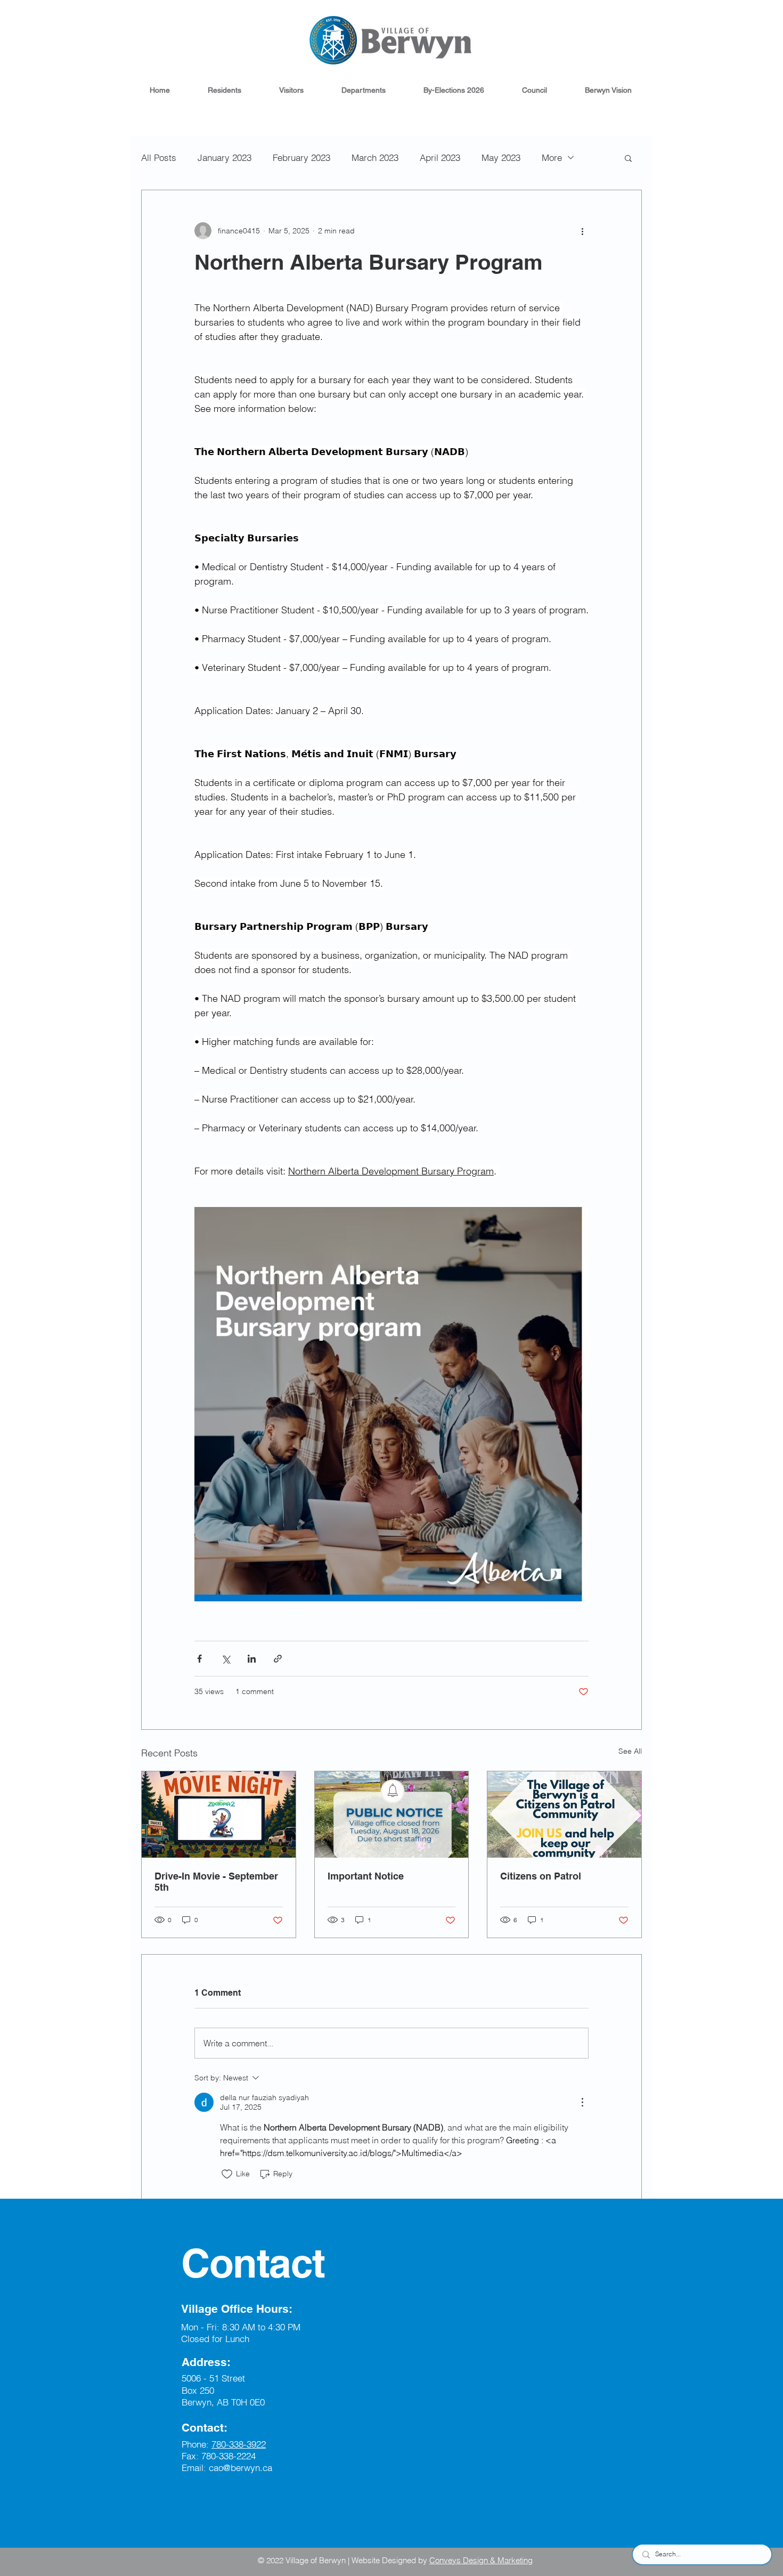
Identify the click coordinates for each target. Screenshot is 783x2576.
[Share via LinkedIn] (252, 1659)
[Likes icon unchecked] (227, 2174)
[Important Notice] (392, 1814)
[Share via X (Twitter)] (226, 1659)
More (552, 157)
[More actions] (582, 231)
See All (630, 1751)
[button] (224, 90)
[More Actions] (582, 2102)
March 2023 (375, 157)
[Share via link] (278, 1659)
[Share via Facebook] (199, 1659)
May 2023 (501, 157)
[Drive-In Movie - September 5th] (219, 1814)
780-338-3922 (239, 2444)
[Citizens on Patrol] (564, 1814)
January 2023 (225, 157)
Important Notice (366, 1876)
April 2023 (440, 157)
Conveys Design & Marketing (481, 2560)
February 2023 (301, 157)
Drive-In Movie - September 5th (216, 1882)
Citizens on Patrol (541, 1876)
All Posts (159, 157)
